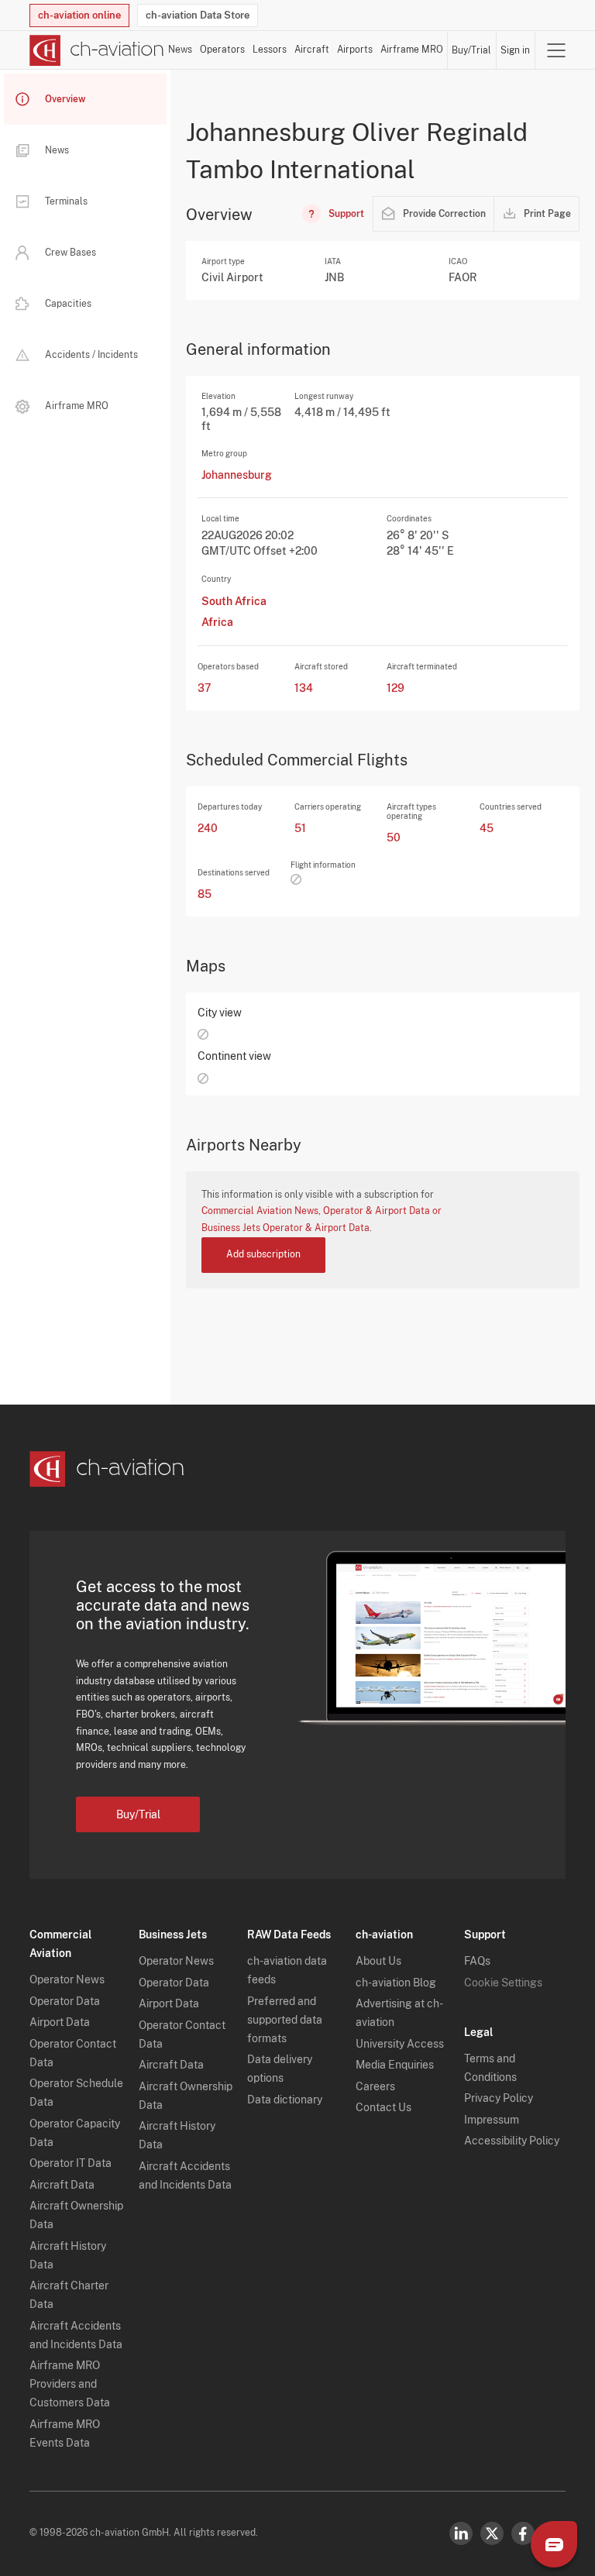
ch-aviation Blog (396, 1983)
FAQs (477, 1961)
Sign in (515, 50)
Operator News (67, 1979)
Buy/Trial (471, 50)
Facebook (523, 2533)
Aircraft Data (62, 2185)
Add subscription (263, 1254)
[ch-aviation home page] (97, 50)
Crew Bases (71, 253)
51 (300, 828)
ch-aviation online (79, 15)
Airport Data (60, 2022)
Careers (375, 2086)
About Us (378, 1961)
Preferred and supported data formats (285, 2020)
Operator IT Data (71, 2163)
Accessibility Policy (512, 2141)
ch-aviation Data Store (198, 15)
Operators (222, 50)
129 (396, 688)
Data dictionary (285, 2100)
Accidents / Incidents (91, 355)
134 (304, 688)
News (180, 50)
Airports (355, 50)
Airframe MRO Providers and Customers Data (70, 2384)
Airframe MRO (412, 50)
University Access (400, 2044)
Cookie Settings (503, 1983)
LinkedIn (461, 2533)
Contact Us (383, 2107)
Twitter (492, 2533)
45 (487, 828)
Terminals (66, 201)
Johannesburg (237, 475)
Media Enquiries (395, 2065)
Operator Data (65, 2001)
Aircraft (312, 50)
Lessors (270, 50)
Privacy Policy (499, 2098)
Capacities (68, 304)
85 (205, 894)
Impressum (492, 2120)
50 (394, 837)
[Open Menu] (556, 50)
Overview (65, 99)
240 (208, 828)
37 (205, 688)
